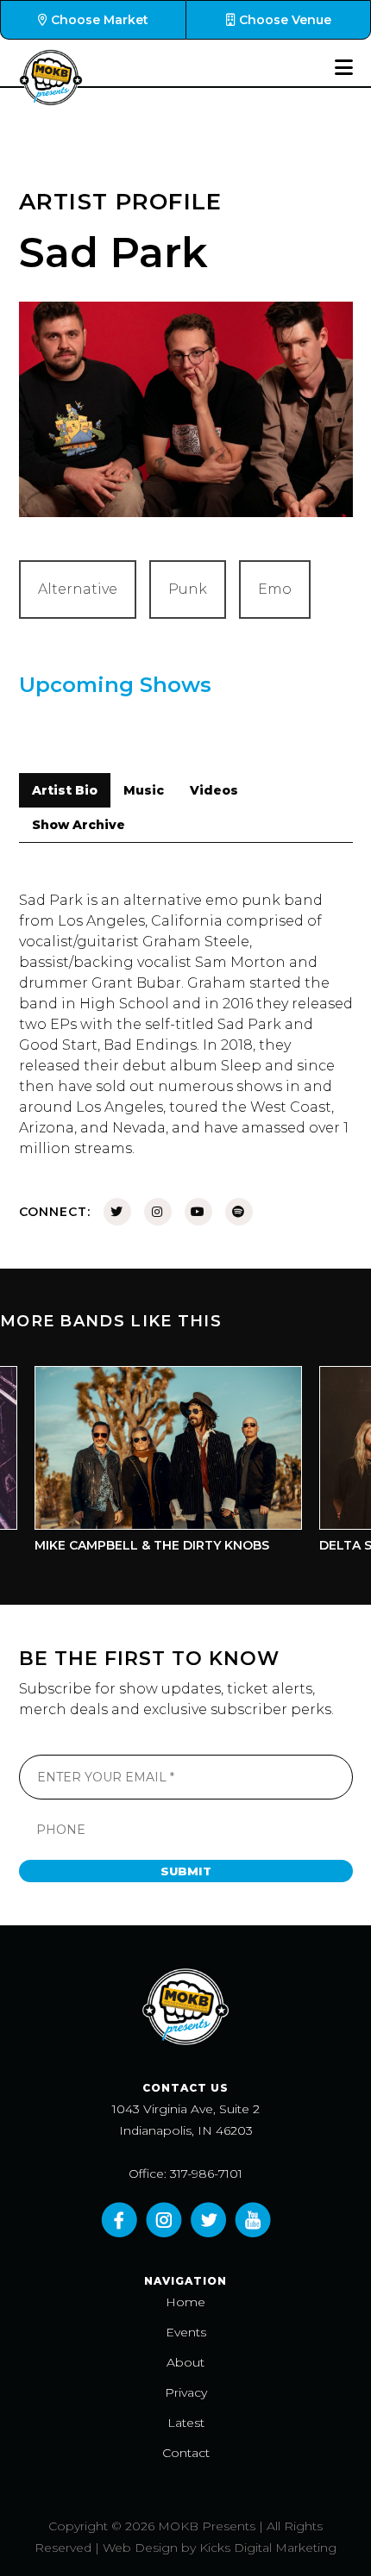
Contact (186, 2453)
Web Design (140, 2548)
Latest (186, 2423)
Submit (186, 1871)
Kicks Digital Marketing (268, 2548)
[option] (152, 1464)
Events (186, 2332)
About (185, 2362)
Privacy (186, 2392)
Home (185, 2302)
